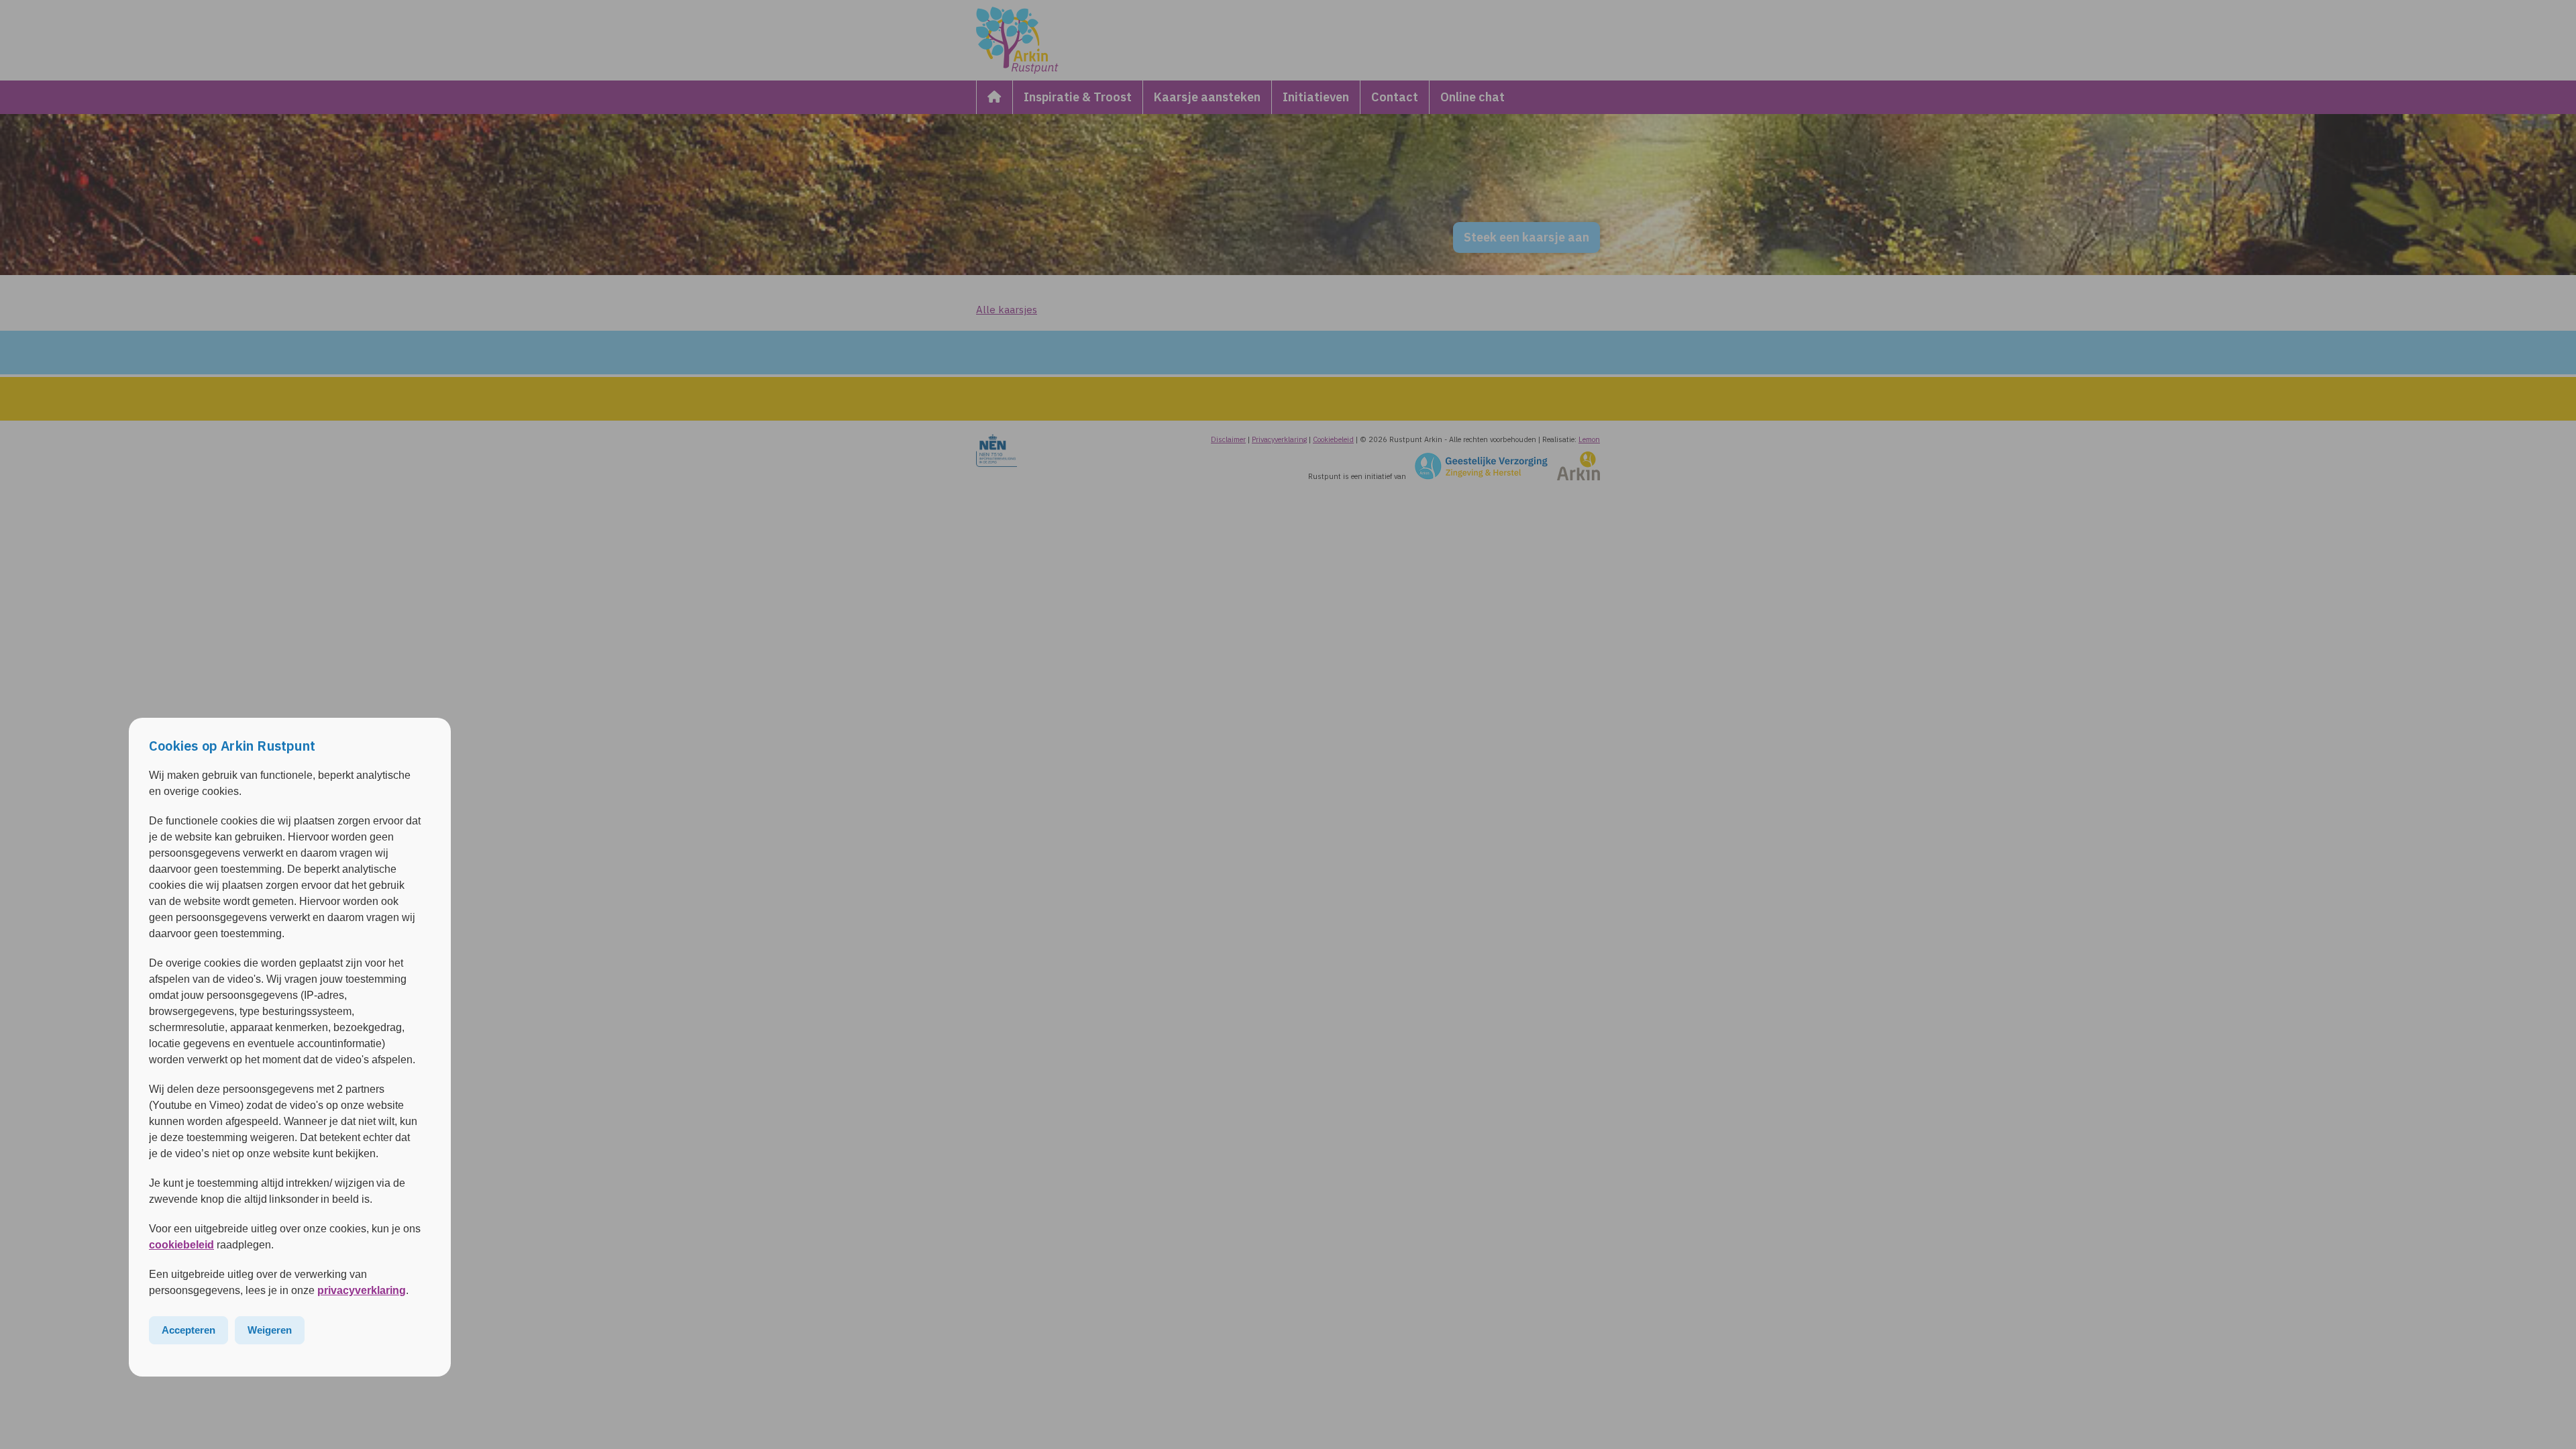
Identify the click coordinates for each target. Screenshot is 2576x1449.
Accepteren (189, 1330)
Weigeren (270, 1330)
